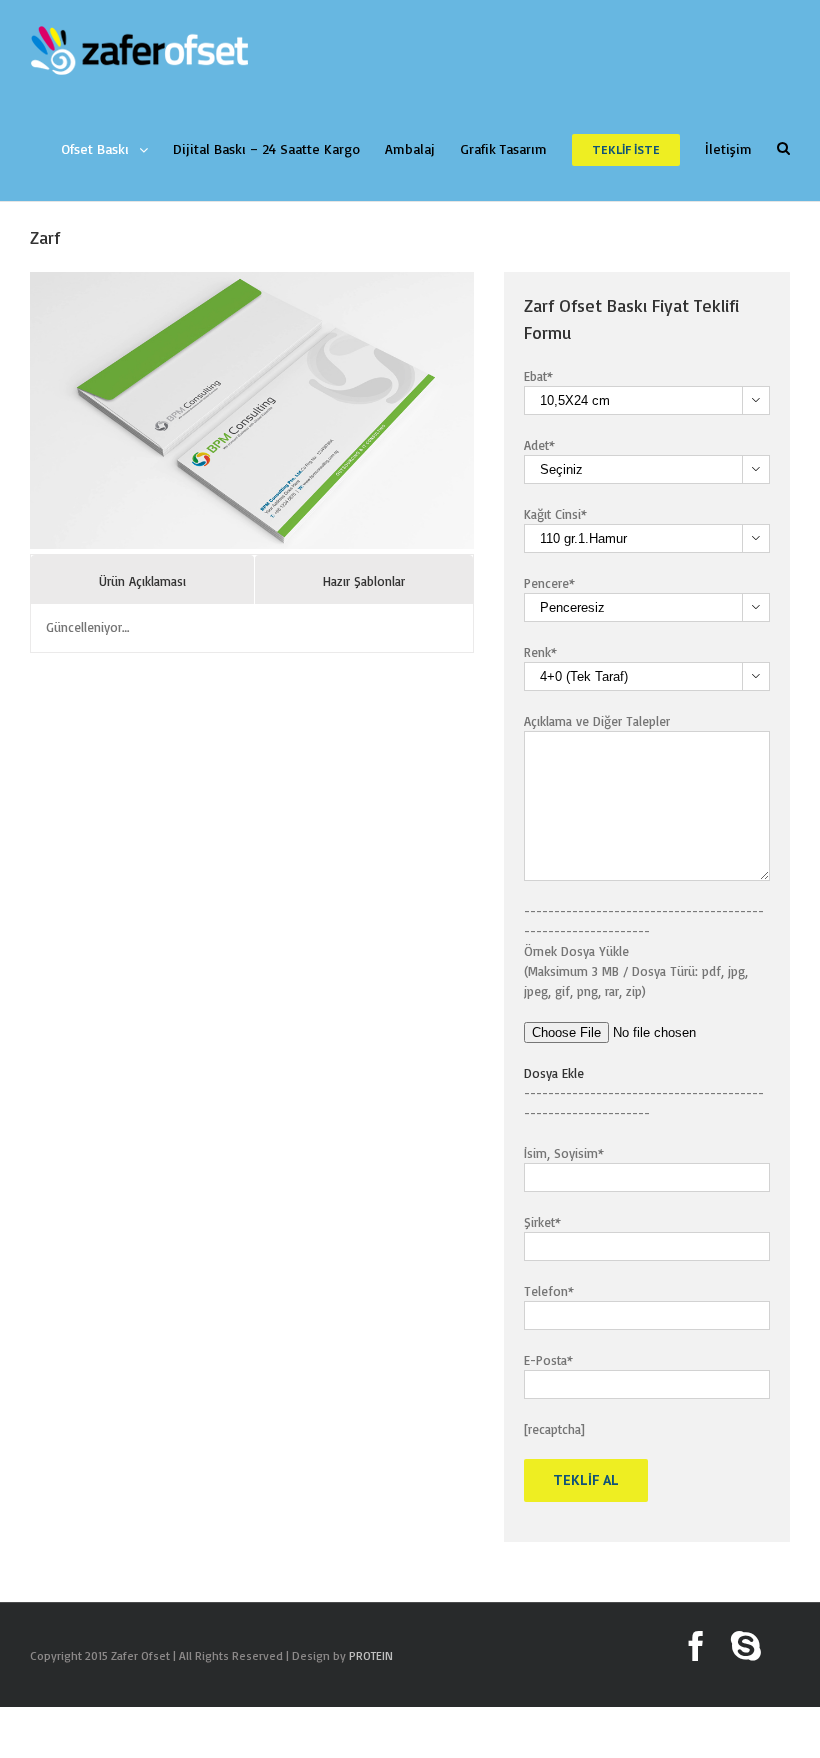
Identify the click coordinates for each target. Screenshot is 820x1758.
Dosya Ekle (554, 1073)
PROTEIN (371, 1655)
